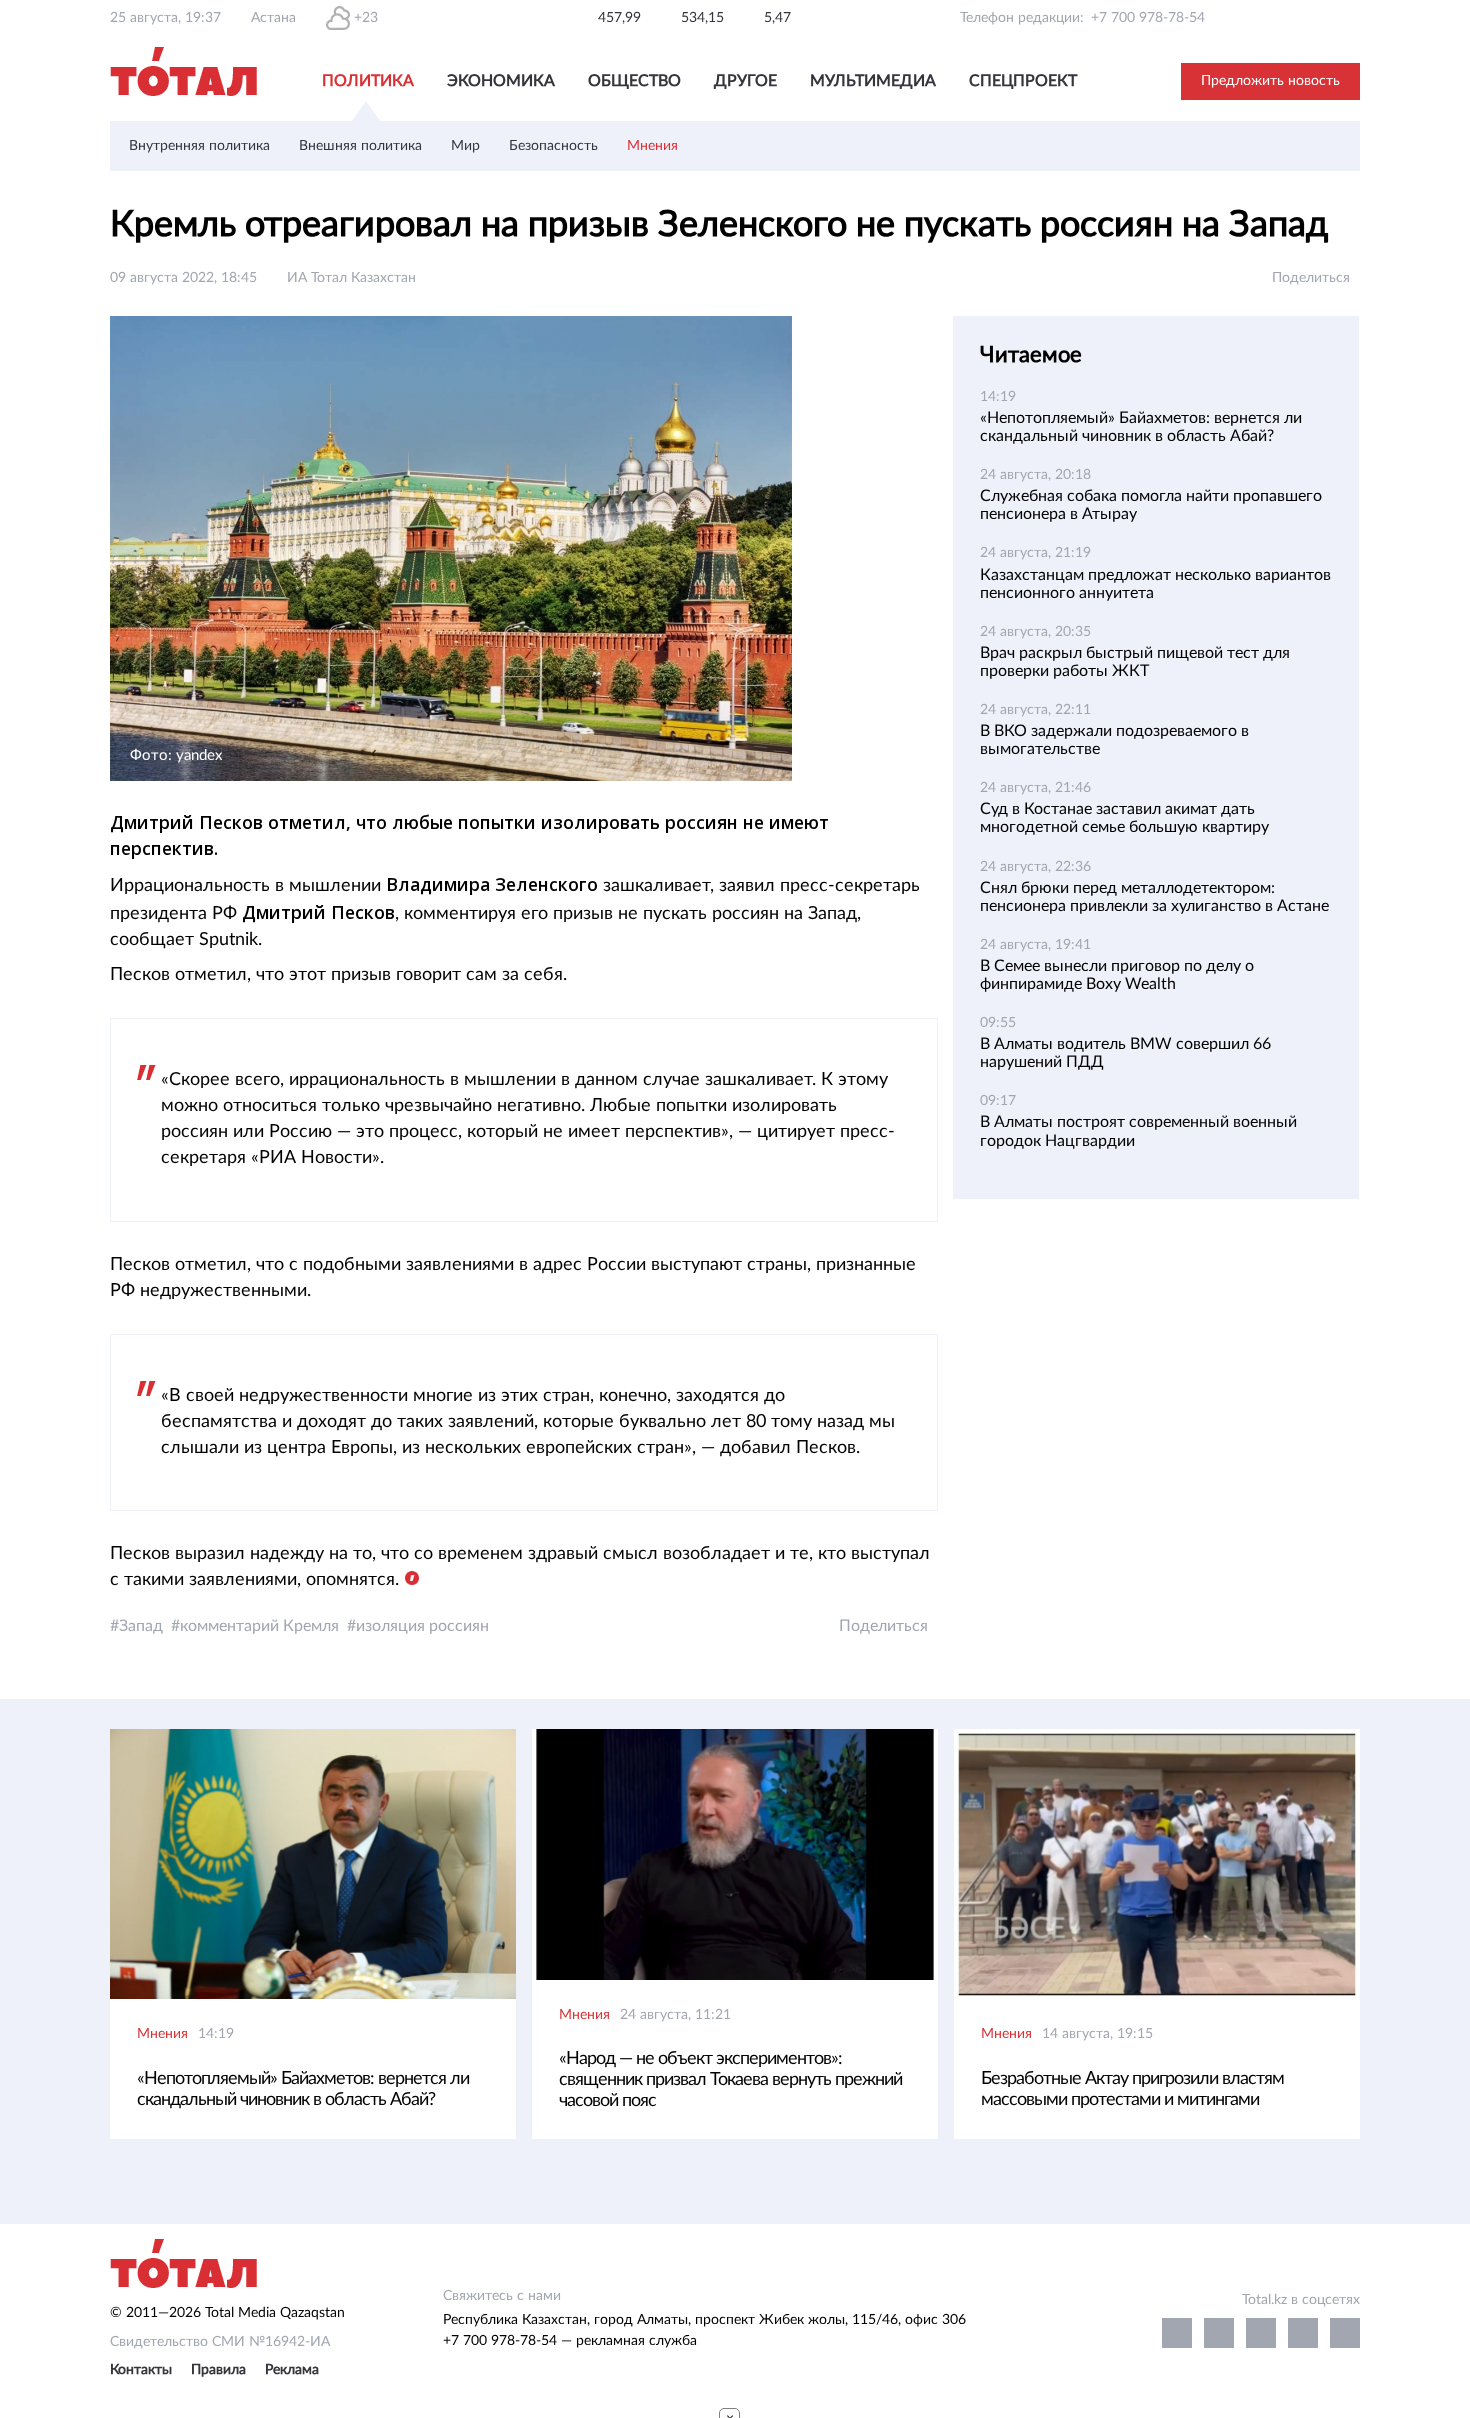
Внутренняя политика (199, 146)
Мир (465, 146)
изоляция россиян (422, 1626)
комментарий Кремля (259, 1626)
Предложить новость (1270, 81)
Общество (634, 81)
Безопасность (553, 146)
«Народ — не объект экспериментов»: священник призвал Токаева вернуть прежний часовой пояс (730, 2080)
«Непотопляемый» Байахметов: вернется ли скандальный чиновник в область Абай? (303, 2089)
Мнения (652, 146)
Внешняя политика (360, 146)
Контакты (141, 2370)
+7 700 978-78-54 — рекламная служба (570, 2341)
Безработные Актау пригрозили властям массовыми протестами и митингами (1132, 2089)
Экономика (501, 81)
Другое (745, 81)
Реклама (292, 2370)
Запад (141, 1626)
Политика (368, 81)
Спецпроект (1023, 81)
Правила (218, 2370)
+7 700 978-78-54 (1148, 18)
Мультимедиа (873, 81)
